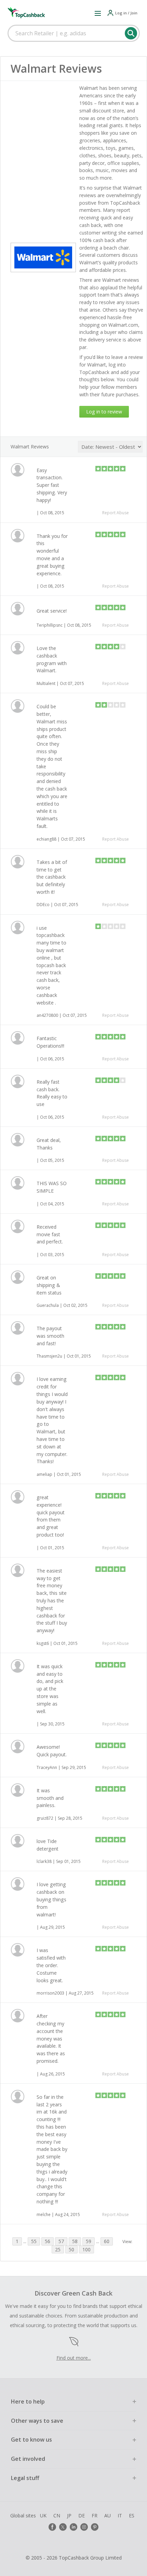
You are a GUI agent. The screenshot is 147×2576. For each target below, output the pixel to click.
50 (71, 2249)
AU (108, 2515)
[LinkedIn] (73, 2527)
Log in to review (104, 412)
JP (69, 2515)
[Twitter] (63, 2527)
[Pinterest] (95, 2527)
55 (34, 2241)
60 (107, 2241)
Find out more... (74, 2358)
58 (75, 2241)
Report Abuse (116, 513)
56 (48, 2241)
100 (86, 2249)
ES (132, 2515)
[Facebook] (52, 2527)
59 (89, 2241)
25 (58, 2249)
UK (43, 2515)
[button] (98, 13)
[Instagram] (84, 2527)
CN (57, 2515)
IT (120, 2515)
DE (82, 2515)
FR (95, 2515)
